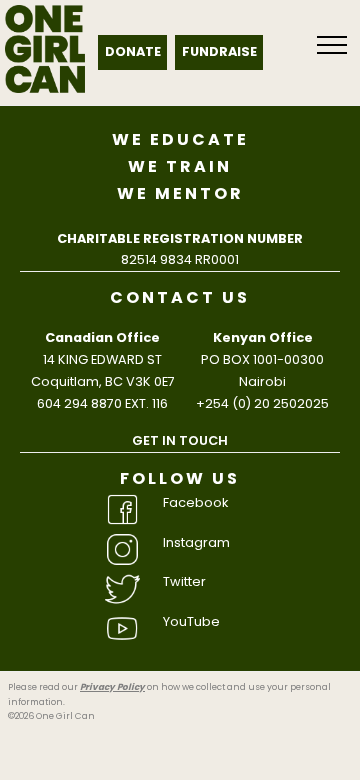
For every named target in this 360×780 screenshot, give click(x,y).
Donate (133, 51)
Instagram (196, 542)
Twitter (184, 581)
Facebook (195, 502)
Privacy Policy (112, 687)
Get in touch (180, 440)
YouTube (191, 621)
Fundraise (219, 51)
